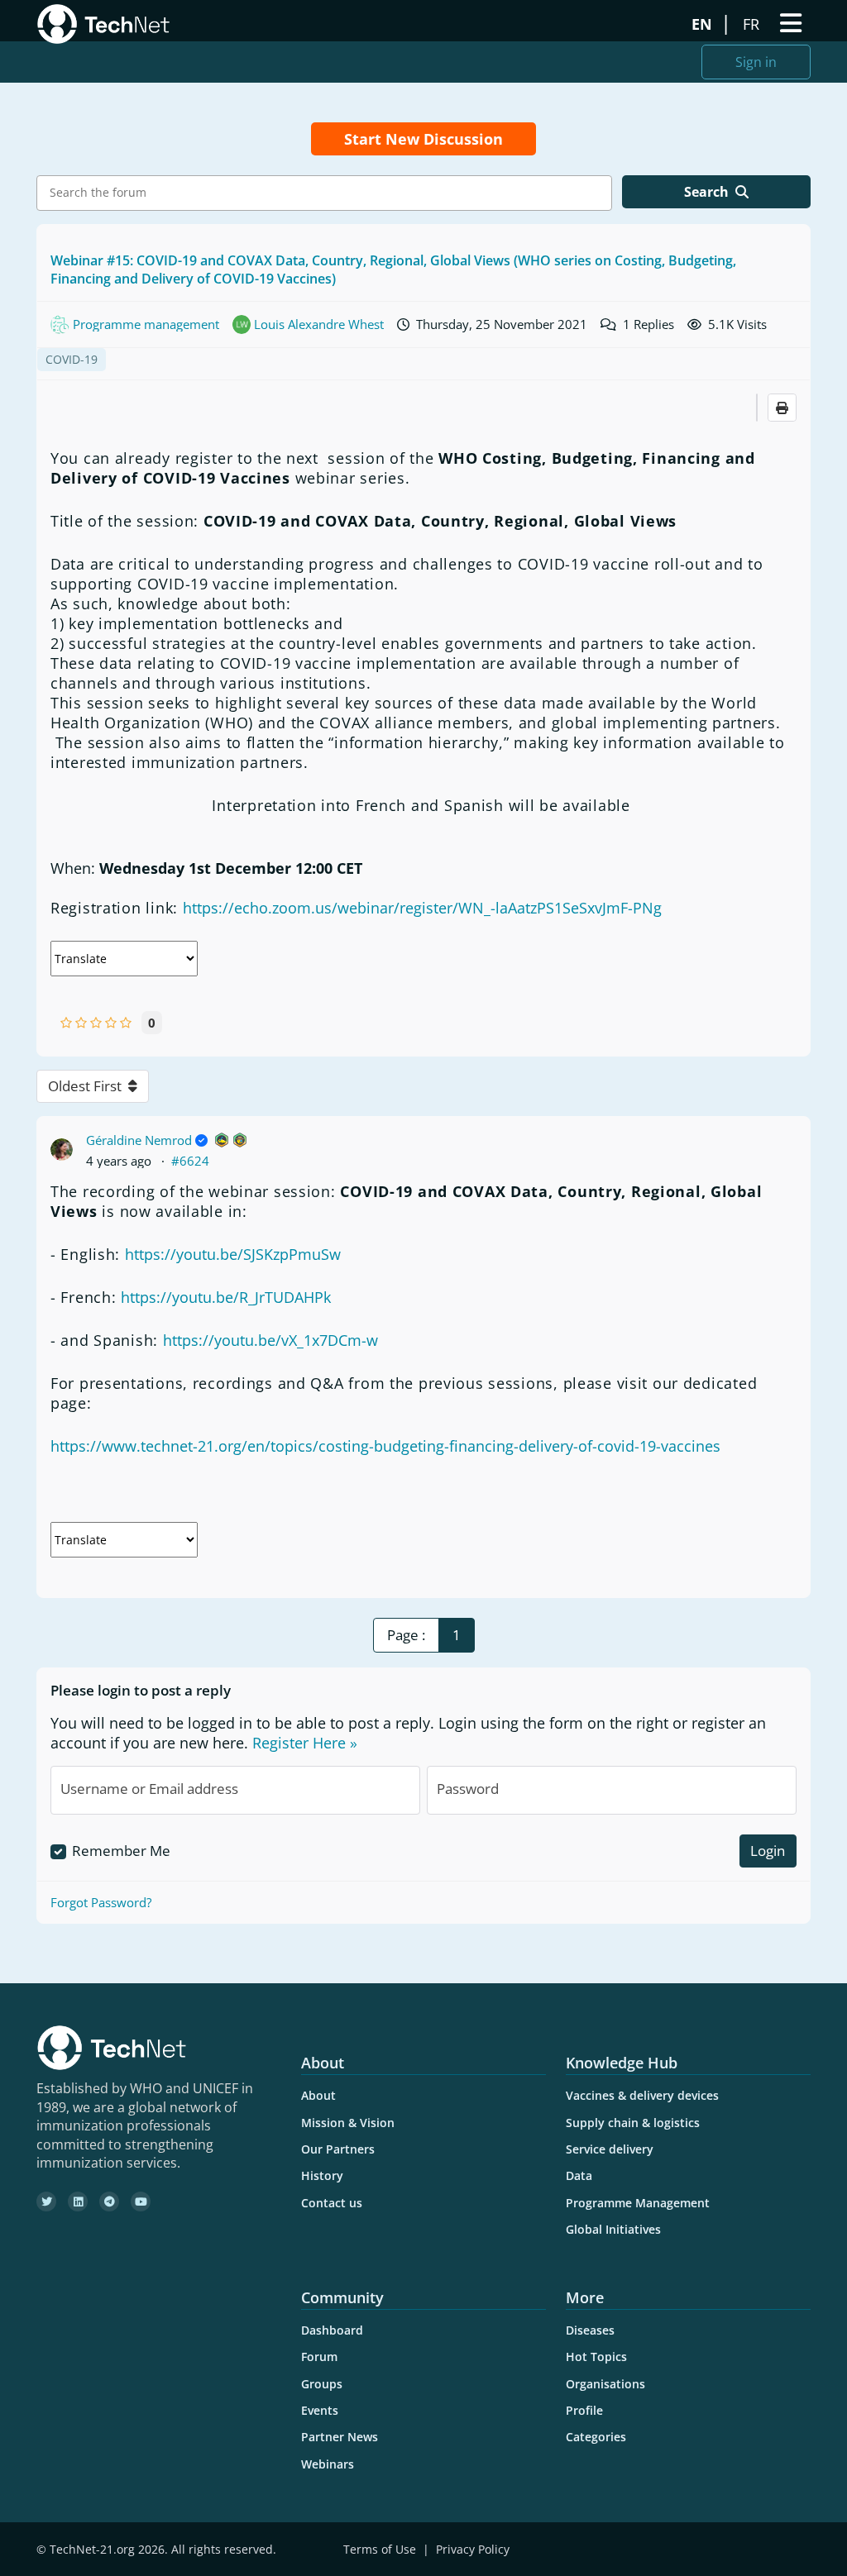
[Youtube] (141, 2202)
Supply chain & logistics (633, 2123)
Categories (596, 2437)
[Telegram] (109, 2202)
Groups (322, 2384)
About (318, 2095)
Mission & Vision (348, 2123)
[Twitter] (46, 2202)
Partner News (340, 2437)
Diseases (590, 2330)
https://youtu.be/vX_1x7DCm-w (270, 1340)
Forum (319, 2357)
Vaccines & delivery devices (642, 2095)
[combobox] (324, 193)
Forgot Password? (101, 1902)
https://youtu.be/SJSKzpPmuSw (233, 1254)
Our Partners (338, 2149)
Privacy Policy (473, 2549)
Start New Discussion (423, 139)
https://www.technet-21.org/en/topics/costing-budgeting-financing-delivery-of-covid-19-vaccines (385, 1446)
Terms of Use (380, 2549)
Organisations (605, 2384)
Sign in (756, 62)
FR (753, 24)
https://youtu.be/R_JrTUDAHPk (226, 1297)
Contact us (332, 2203)
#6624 (190, 1161)
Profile (584, 2410)
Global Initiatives (613, 2229)
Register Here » (305, 1743)
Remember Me (121, 1851)
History (322, 2175)
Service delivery (610, 2149)
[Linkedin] (78, 2202)
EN (704, 24)
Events (320, 2410)
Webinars (328, 2464)
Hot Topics (596, 2357)
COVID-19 (72, 359)
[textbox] (328, 193)
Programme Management (638, 2203)
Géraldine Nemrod (139, 1140)
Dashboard (332, 2330)
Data (579, 2175)
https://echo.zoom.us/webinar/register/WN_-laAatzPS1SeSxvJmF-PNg (422, 908)
